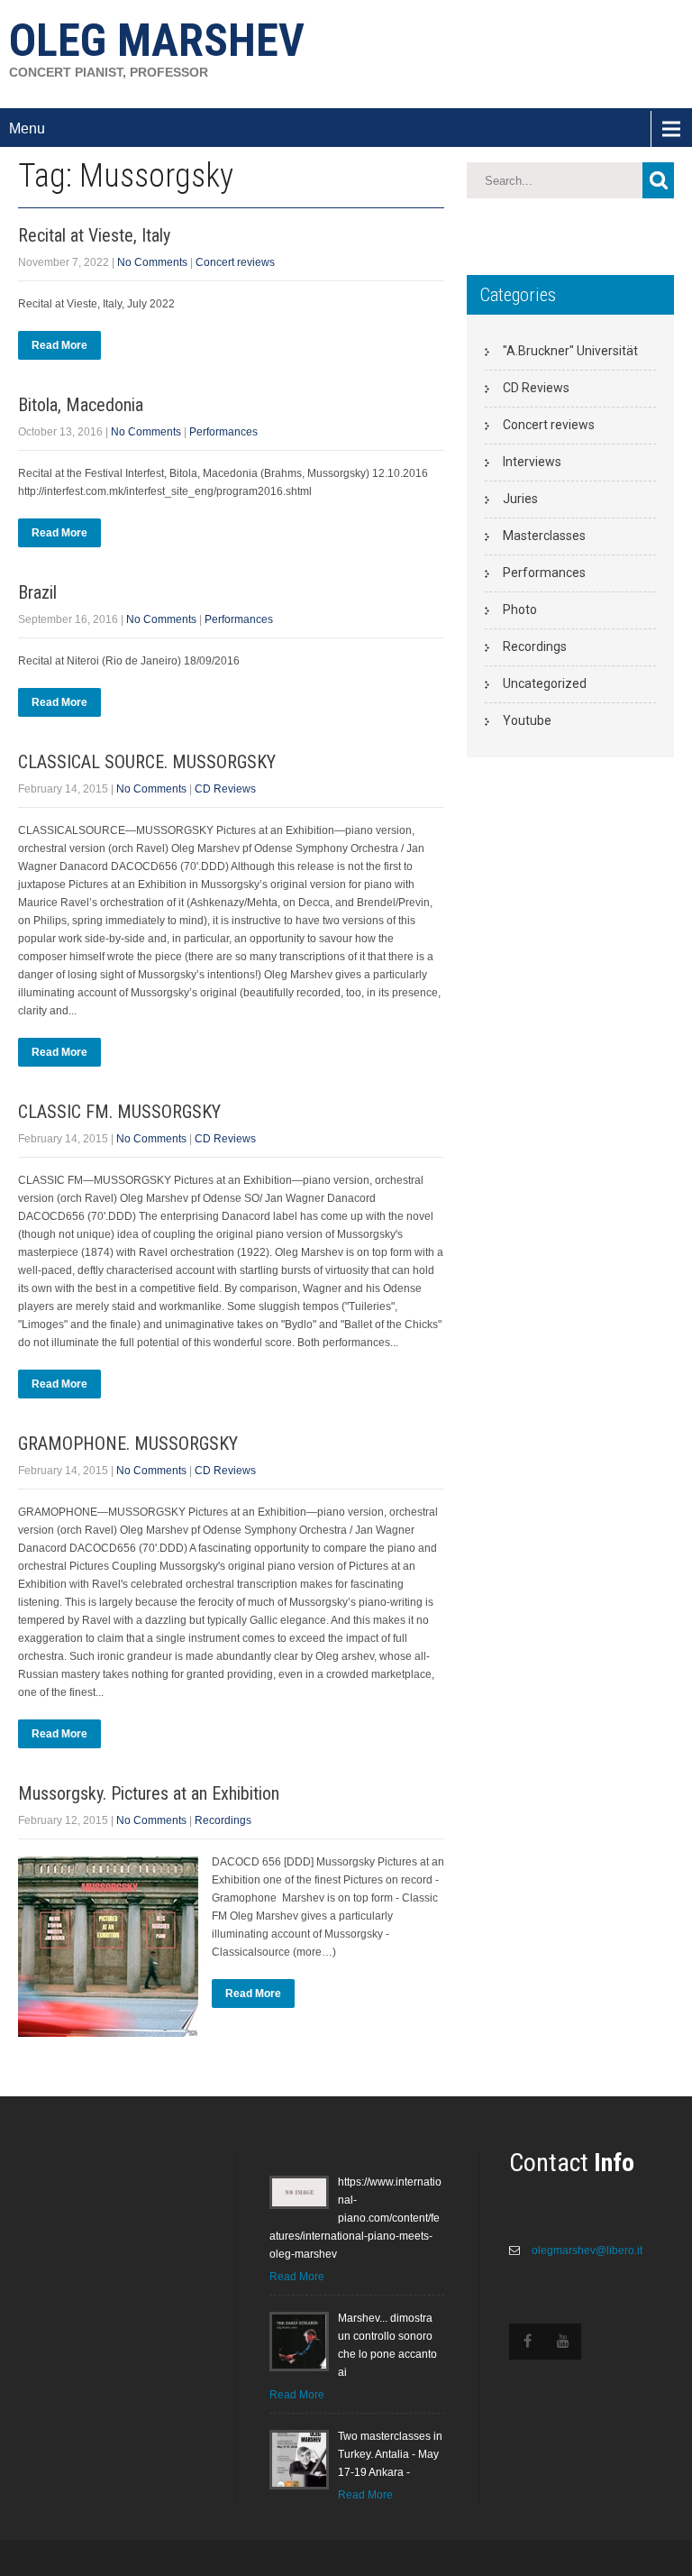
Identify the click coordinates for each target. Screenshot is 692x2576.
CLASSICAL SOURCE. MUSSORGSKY (147, 762)
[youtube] (563, 2342)
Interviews (532, 462)
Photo (520, 610)
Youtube (527, 720)
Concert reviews (235, 262)
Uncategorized (545, 683)
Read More (59, 345)
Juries (520, 499)
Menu (27, 128)
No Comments (152, 262)
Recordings (223, 1820)
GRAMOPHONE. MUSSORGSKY (128, 1444)
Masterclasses (544, 536)
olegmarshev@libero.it (586, 2251)
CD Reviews (225, 789)
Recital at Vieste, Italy (94, 235)
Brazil (37, 592)
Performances (223, 432)
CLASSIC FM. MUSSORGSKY (119, 1112)
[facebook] (527, 2342)
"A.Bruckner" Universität (570, 351)
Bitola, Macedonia (81, 405)
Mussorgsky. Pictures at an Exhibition (149, 1793)
